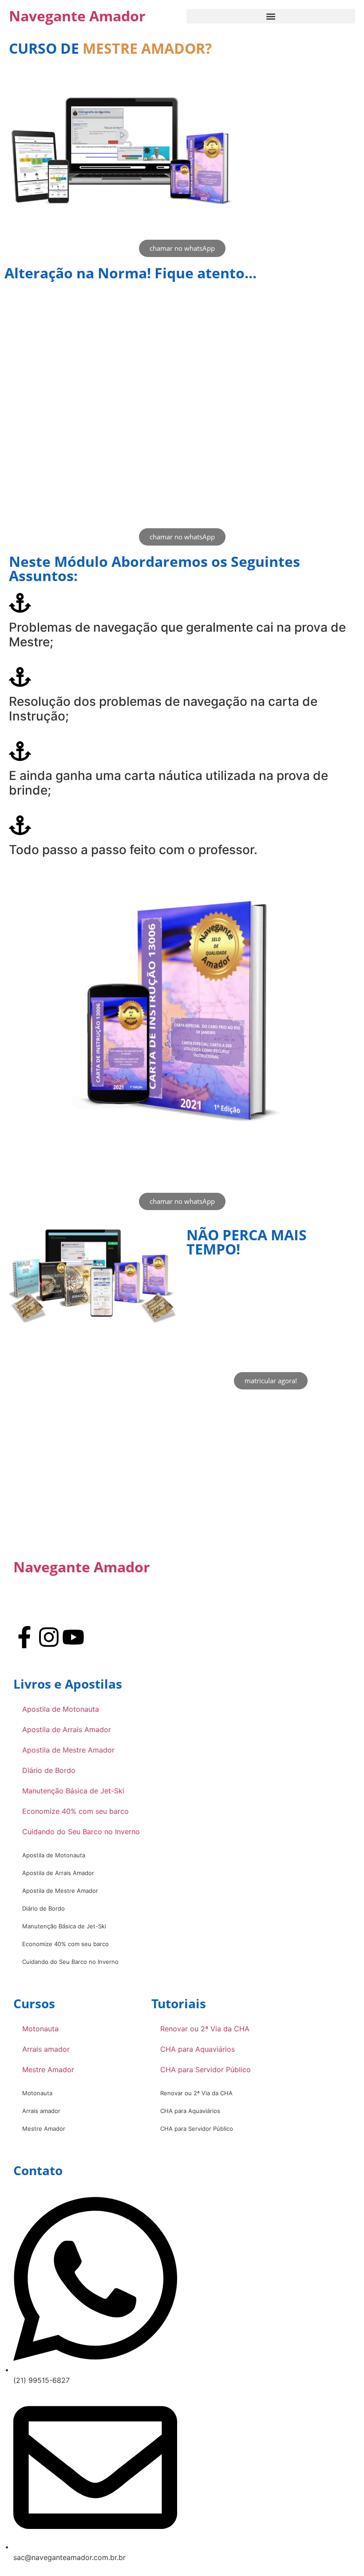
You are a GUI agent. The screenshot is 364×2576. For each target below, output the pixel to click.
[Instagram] (49, 1637)
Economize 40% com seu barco (75, 1811)
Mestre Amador (48, 2070)
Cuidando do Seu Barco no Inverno (81, 1832)
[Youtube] (73, 1637)
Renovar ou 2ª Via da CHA (205, 2029)
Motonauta (40, 2029)
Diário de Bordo (49, 1770)
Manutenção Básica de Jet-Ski (73, 1791)
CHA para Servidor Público (206, 2070)
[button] (271, 16)
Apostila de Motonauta (61, 1709)
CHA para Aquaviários (198, 2049)
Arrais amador (46, 2049)
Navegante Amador (77, 16)
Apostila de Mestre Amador (68, 1750)
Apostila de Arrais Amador (67, 1729)
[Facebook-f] (24, 1637)
